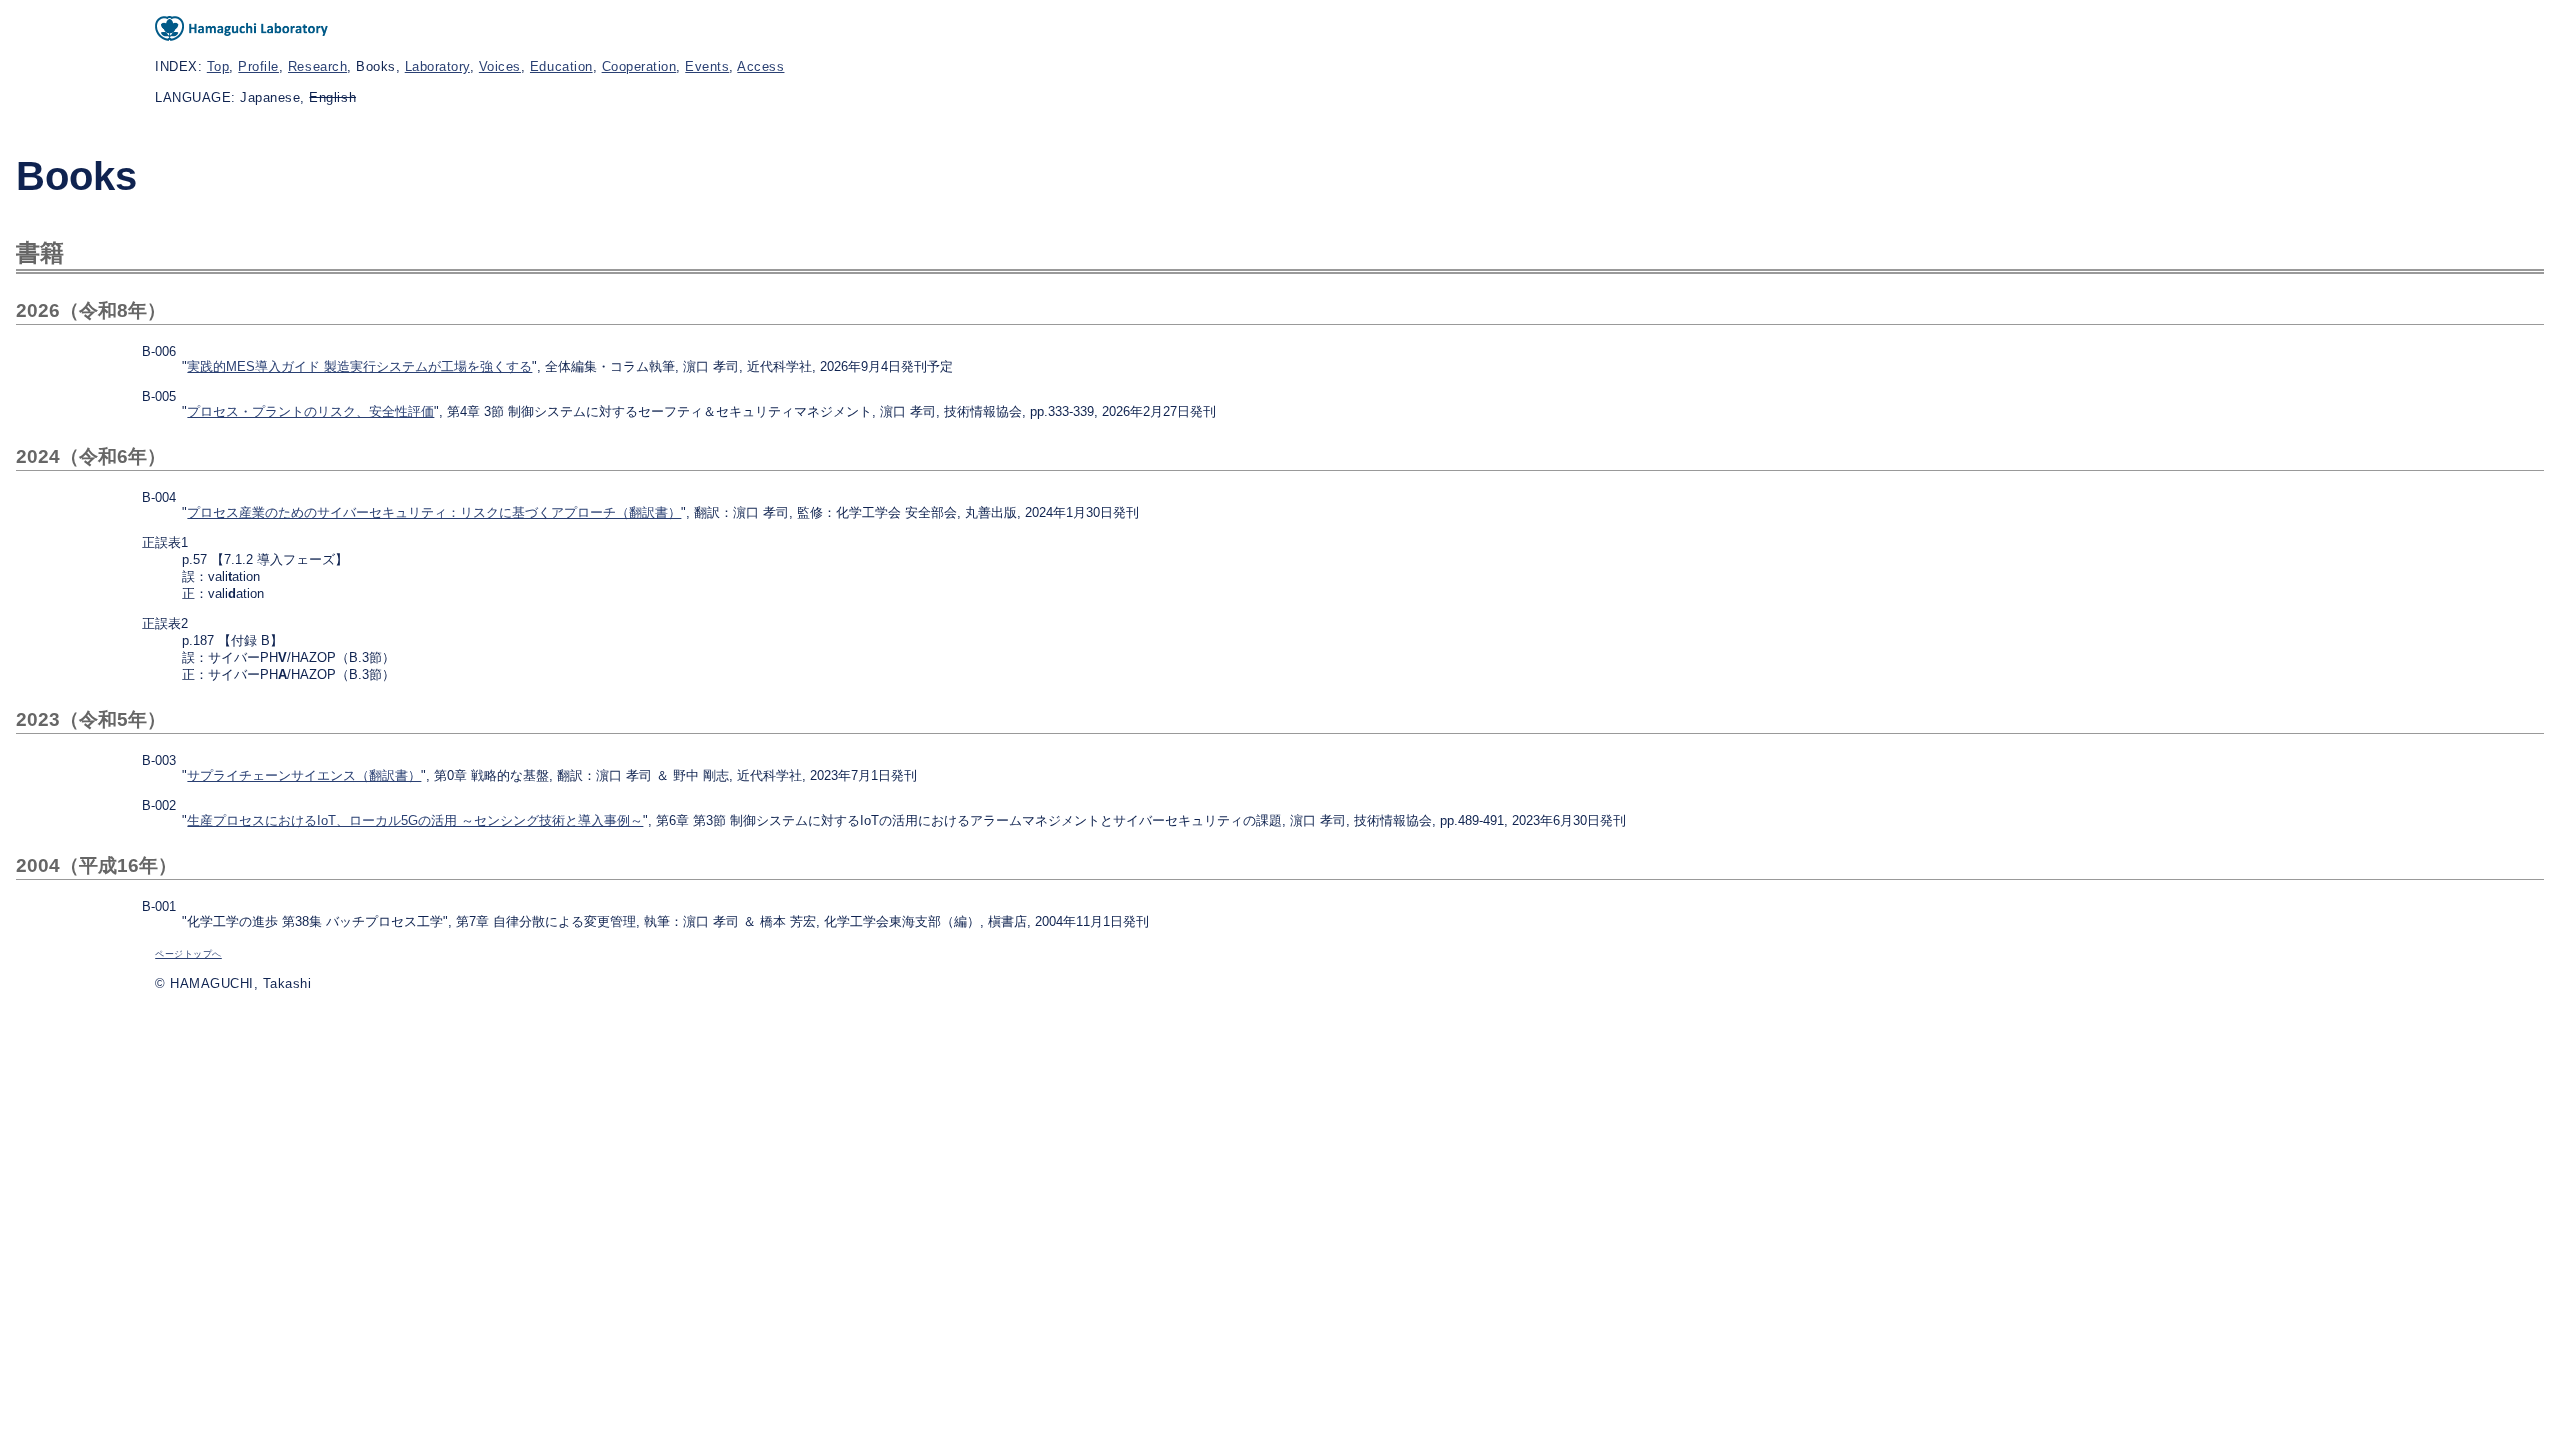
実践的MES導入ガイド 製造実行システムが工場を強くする (359, 366)
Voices (500, 66)
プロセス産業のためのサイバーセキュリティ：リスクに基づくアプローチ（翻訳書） (434, 512)
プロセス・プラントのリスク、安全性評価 (310, 411)
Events (707, 66)
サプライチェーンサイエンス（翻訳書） (304, 775)
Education (561, 66)
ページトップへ (188, 954)
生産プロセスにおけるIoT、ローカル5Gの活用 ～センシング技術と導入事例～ (415, 820)
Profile (258, 66)
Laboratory (437, 66)
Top (218, 66)
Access (760, 66)
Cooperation (639, 66)
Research (317, 66)
